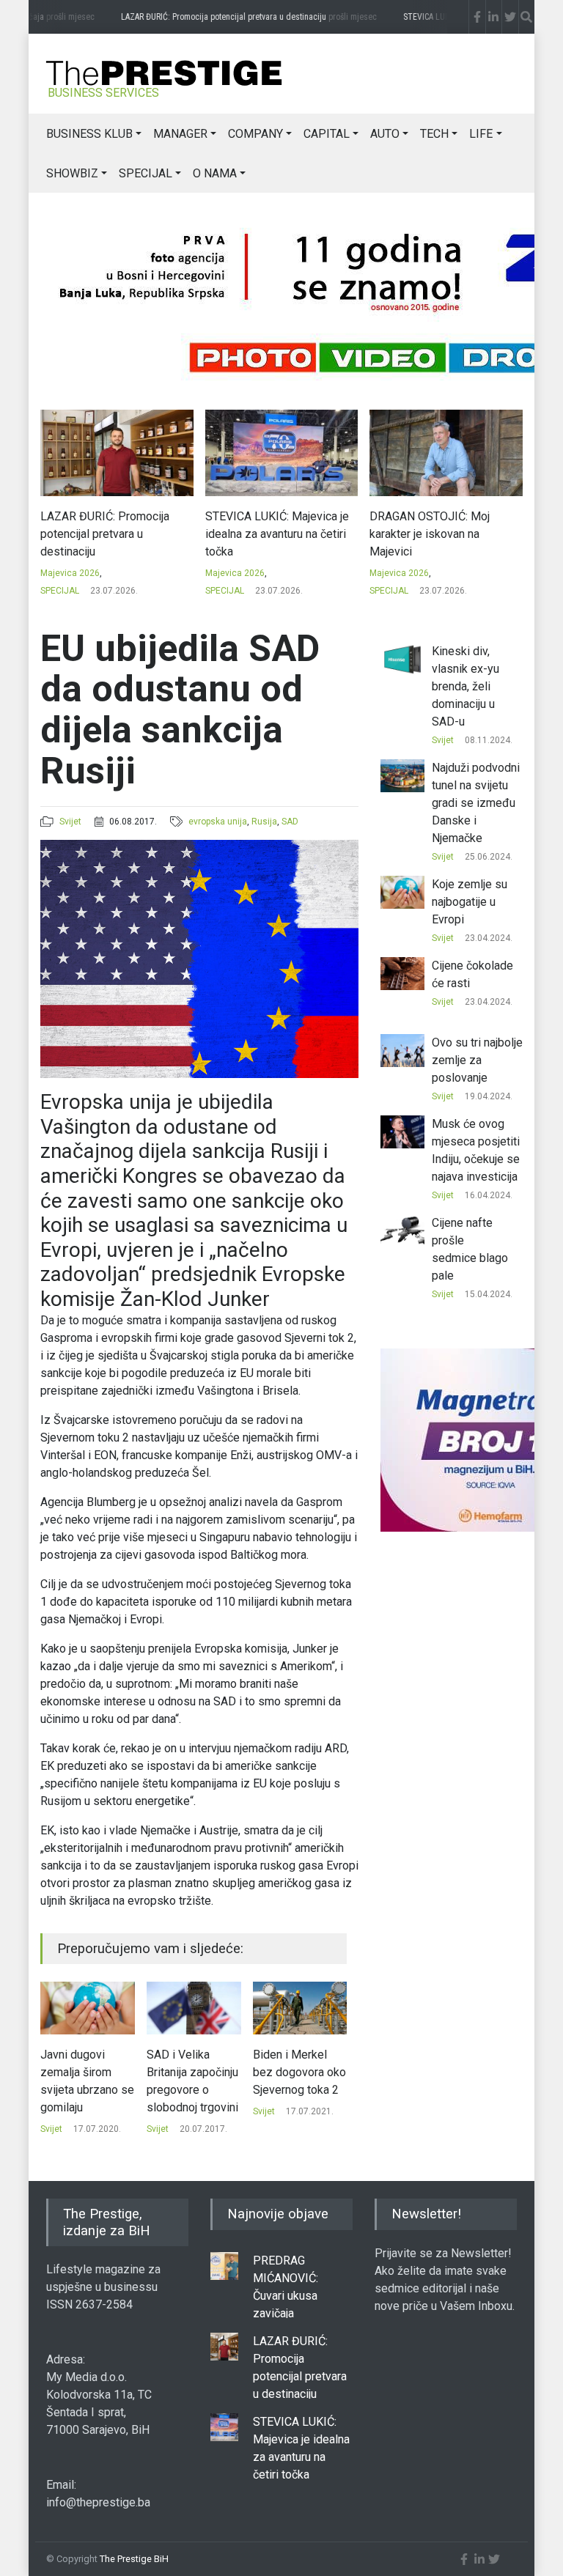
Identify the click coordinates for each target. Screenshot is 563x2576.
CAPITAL (327, 134)
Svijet (70, 822)
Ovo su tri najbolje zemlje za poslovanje (477, 1060)
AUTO (385, 134)
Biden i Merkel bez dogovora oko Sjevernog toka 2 (193, 2072)
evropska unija (218, 822)
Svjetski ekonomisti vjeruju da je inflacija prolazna (298, 2081)
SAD (290, 822)
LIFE (481, 134)
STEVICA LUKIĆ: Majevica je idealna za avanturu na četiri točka (113, 534)
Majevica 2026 (71, 573)
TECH (434, 134)
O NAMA (215, 173)
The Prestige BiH (134, 2559)
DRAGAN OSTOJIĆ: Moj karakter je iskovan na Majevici (265, 534)
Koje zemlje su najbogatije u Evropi (470, 902)
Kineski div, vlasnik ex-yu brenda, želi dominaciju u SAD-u (466, 686)
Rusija (264, 822)
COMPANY (255, 134)
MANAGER (180, 134)
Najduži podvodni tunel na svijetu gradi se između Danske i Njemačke (476, 803)
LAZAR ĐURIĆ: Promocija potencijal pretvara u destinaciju (232, 17)
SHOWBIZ (72, 173)
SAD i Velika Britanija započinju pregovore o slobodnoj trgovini (86, 2081)
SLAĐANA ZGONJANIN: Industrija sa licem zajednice (443, 525)
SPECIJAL (146, 173)
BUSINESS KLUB (89, 134)
